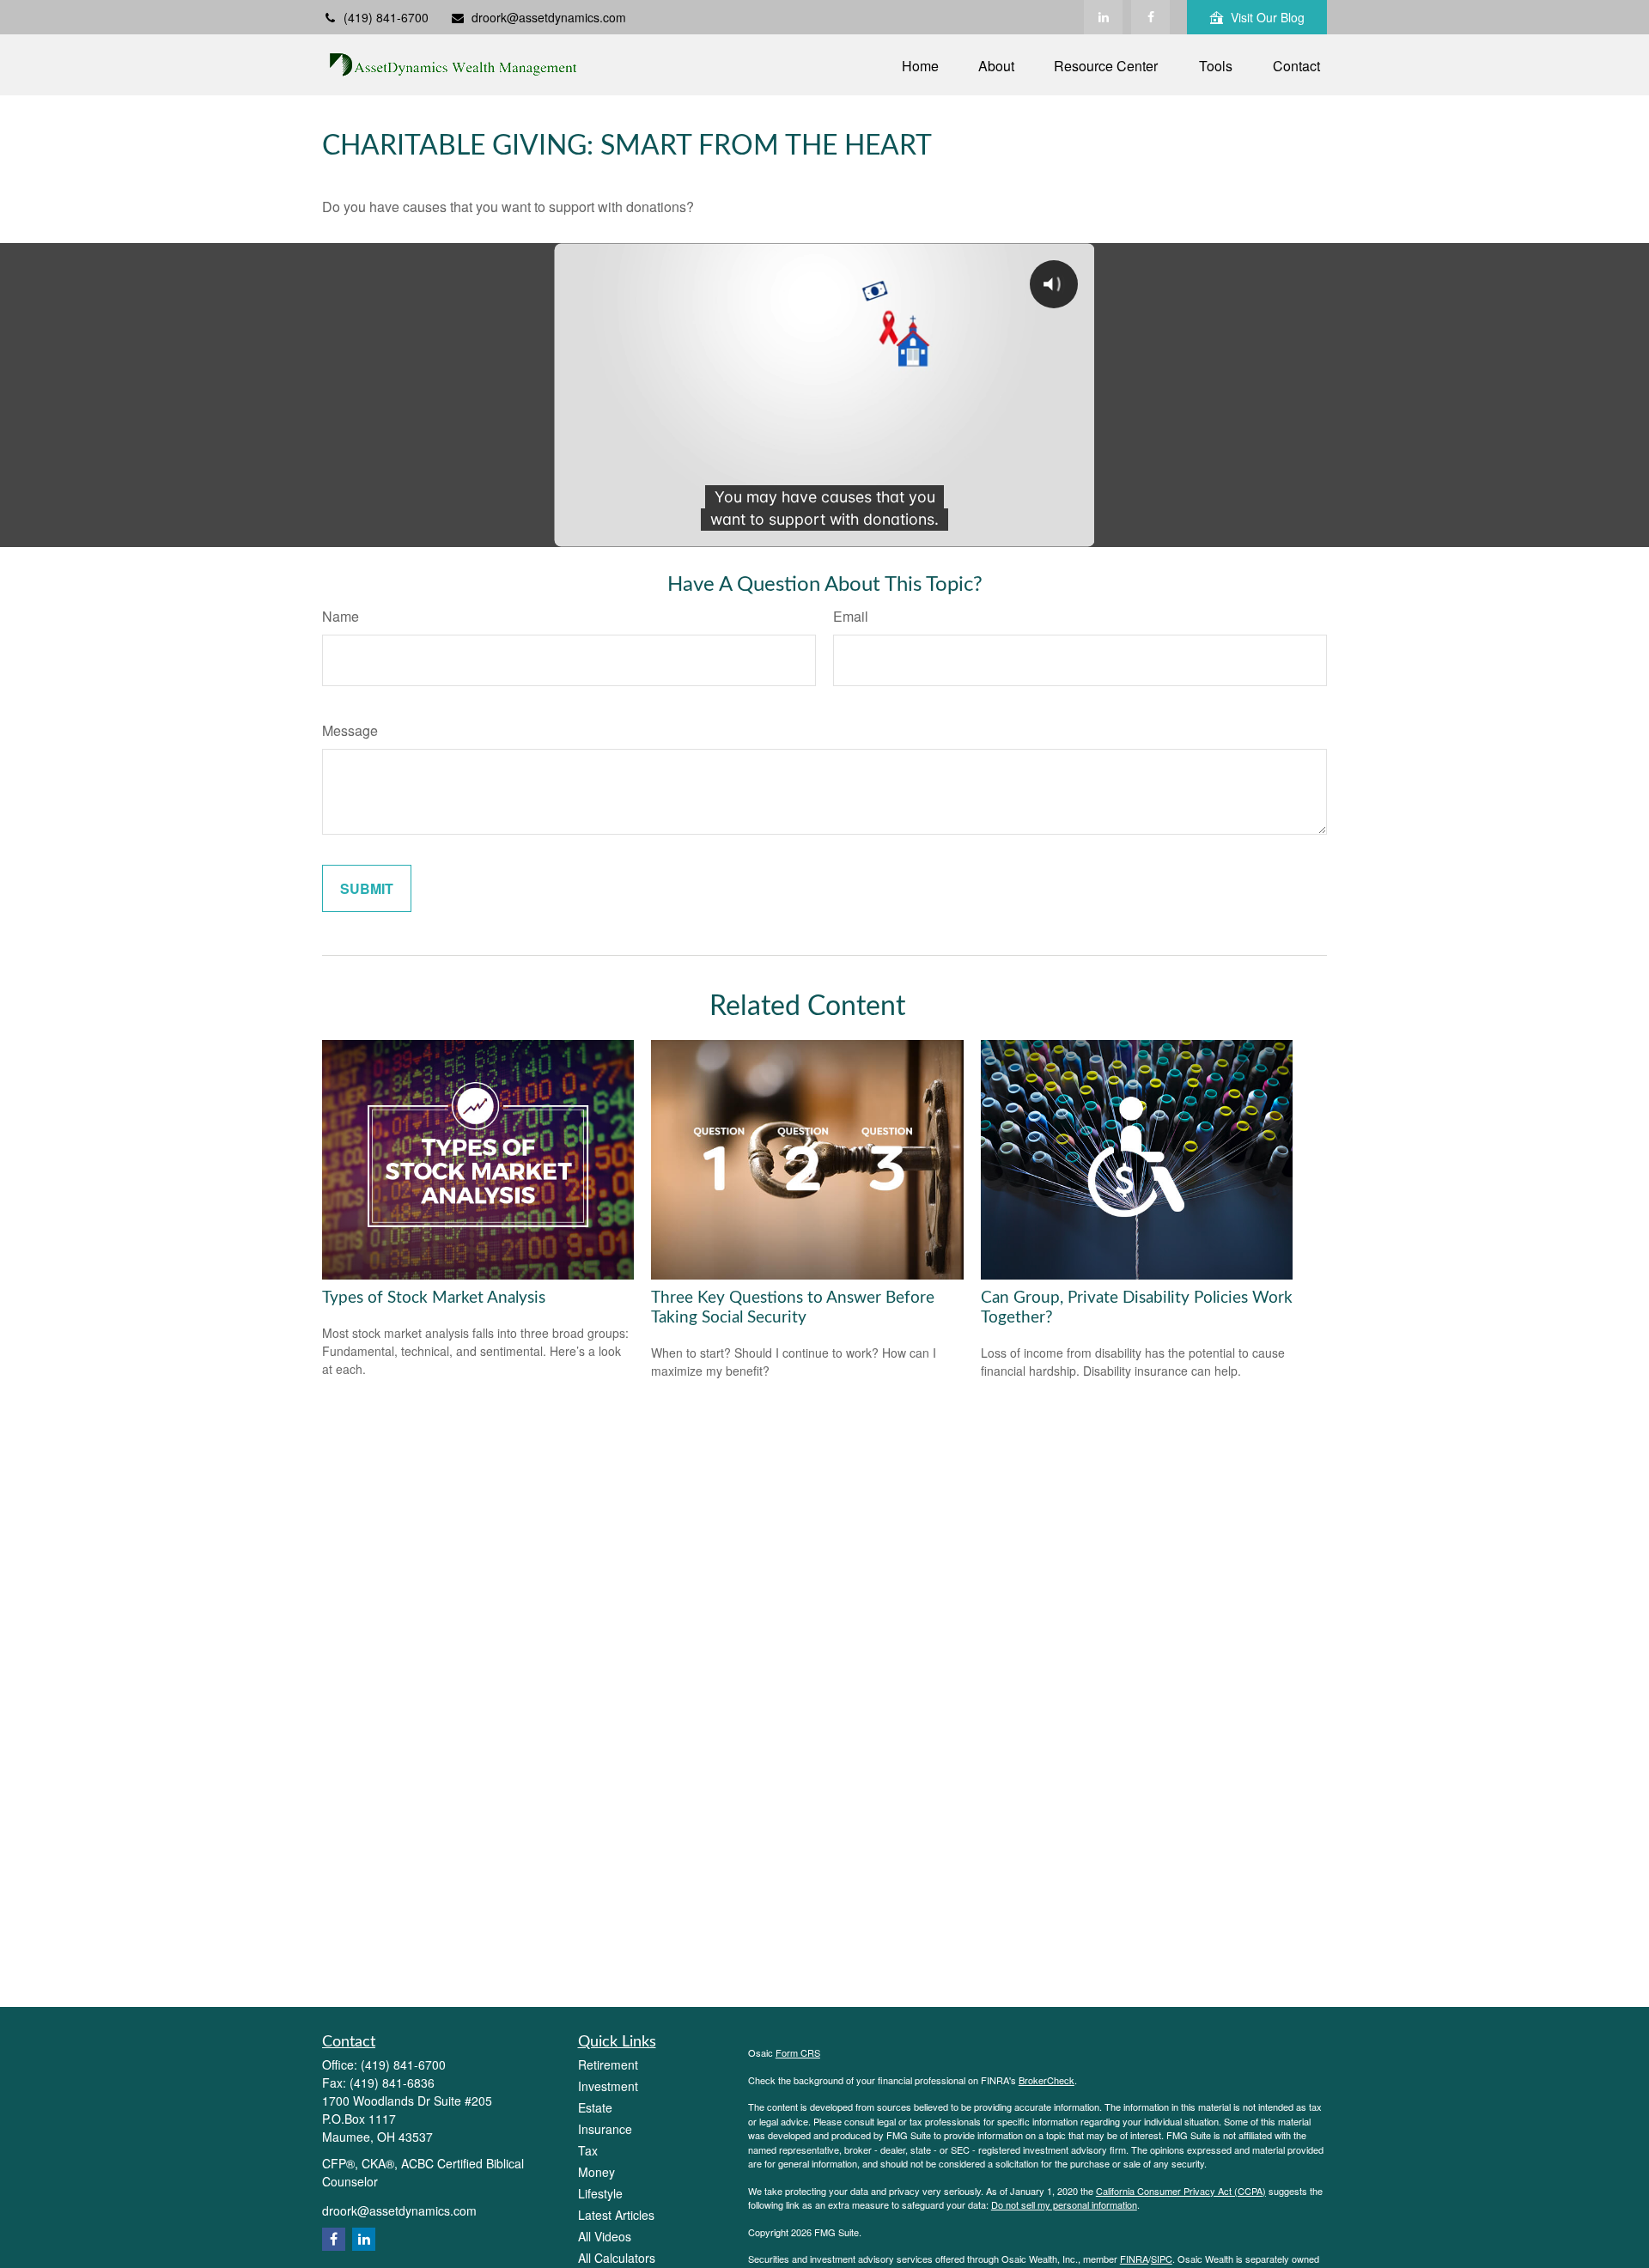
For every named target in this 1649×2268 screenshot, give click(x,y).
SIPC (1162, 2259)
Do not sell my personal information (1064, 2204)
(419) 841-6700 (386, 17)
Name (341, 616)
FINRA (1134, 2259)
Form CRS (798, 2052)
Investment (608, 2086)
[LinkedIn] (1103, 17)
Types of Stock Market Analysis (434, 1298)
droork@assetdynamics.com (549, 17)
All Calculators (617, 2258)
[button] (920, 65)
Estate (595, 2107)
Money (596, 2172)
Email (851, 616)
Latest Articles (616, 2215)
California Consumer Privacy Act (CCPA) (1181, 2191)
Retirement (608, 2064)
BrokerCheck (1047, 2080)
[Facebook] (1150, 17)
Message (350, 730)
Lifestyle (600, 2193)
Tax (588, 2150)
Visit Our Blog (1268, 17)
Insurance (605, 2129)
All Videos (605, 2236)
